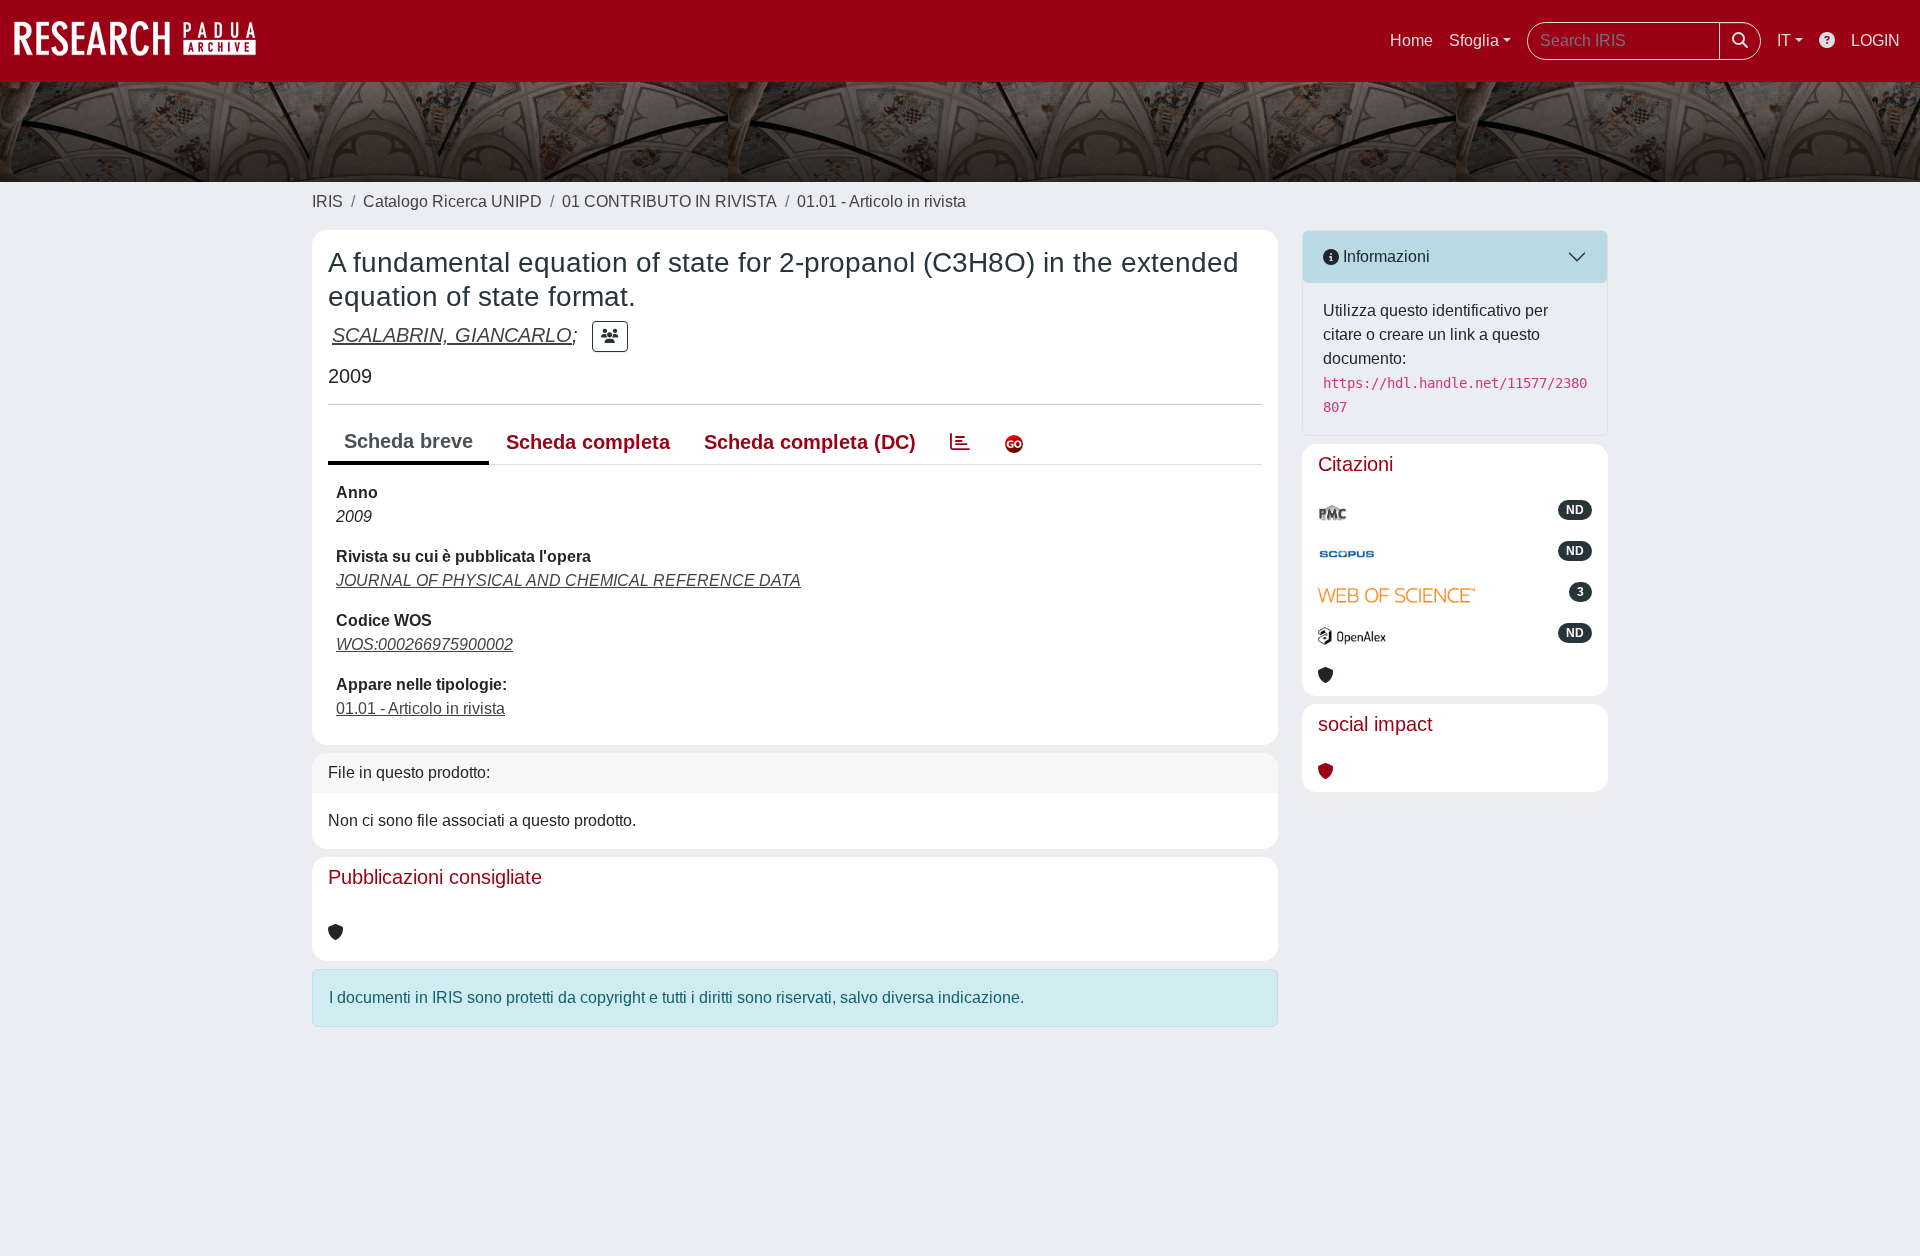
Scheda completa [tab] (588, 442)
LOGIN (1875, 40)
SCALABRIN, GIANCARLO (452, 335)
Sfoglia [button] (1474, 40)
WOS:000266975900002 (424, 644)
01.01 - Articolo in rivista (881, 201)
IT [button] (1784, 40)
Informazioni (1384, 256)
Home (1411, 40)
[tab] (960, 442)
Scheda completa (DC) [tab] (810, 442)
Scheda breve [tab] (408, 441)
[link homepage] (145, 41)
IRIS (327, 201)
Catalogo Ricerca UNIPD (452, 201)
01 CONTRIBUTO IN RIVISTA (669, 201)
